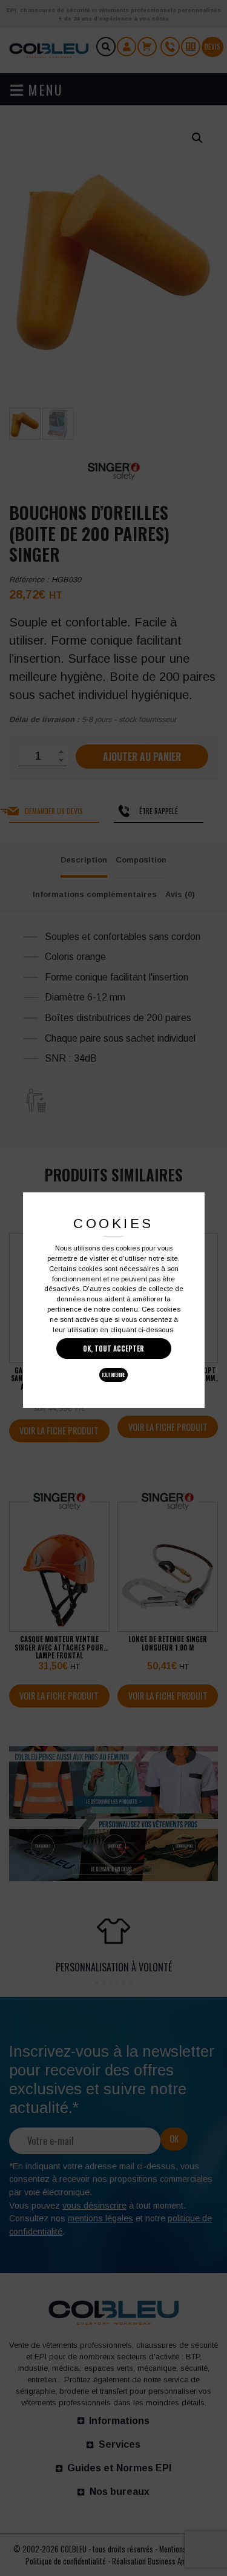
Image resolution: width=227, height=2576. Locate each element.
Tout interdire (113, 1375)
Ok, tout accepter (113, 1349)
